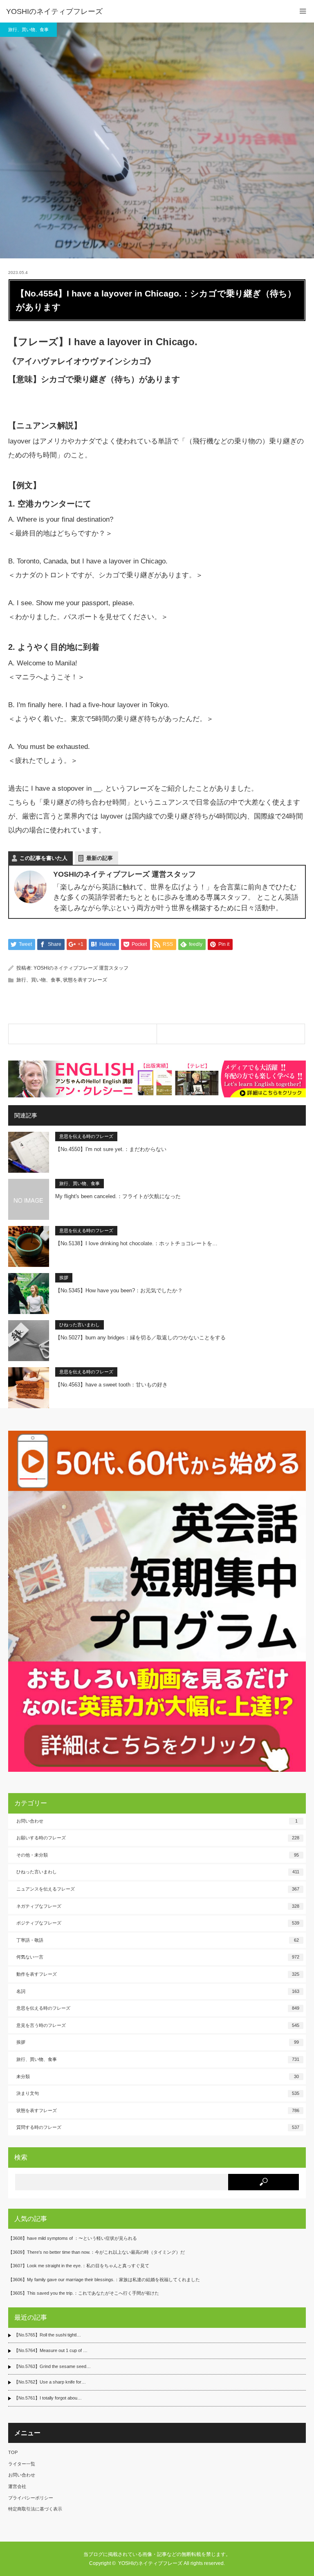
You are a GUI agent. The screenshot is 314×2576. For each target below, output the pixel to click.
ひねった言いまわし (80, 1325)
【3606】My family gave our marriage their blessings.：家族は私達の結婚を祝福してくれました (104, 2280)
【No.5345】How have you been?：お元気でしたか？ (119, 1290)
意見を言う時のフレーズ (158, 2025)
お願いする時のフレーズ (158, 1838)
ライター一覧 (22, 2464)
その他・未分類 (158, 1855)
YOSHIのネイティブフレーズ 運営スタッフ (81, 968)
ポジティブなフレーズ (158, 1923)
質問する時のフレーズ (158, 2127)
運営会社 (17, 2486)
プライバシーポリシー (31, 2498)
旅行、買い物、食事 (28, 29)
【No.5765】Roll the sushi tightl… (47, 2335)
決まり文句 (158, 2093)
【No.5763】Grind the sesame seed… (52, 2366)
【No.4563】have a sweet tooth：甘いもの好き (111, 1385)
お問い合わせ (157, 1821)
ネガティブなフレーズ (158, 1906)
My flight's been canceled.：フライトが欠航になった (118, 1196)
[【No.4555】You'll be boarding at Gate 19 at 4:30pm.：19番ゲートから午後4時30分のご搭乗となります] (231, 1034)
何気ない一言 (158, 1957)
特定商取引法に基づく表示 (35, 2509)
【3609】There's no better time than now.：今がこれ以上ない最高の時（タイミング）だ (96, 2252)
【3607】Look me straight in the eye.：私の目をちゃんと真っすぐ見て (79, 2266)
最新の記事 (100, 858)
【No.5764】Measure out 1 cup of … (51, 2350)
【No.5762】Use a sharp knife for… (50, 2382)
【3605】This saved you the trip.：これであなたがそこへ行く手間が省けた (84, 2293)
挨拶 (64, 1278)
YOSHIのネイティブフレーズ (54, 11)
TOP (13, 2452)
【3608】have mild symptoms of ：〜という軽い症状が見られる (73, 2238)
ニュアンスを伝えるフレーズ (158, 1889)
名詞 (158, 1991)
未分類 (158, 2076)
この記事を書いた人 (44, 858)
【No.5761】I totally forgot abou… (48, 2398)
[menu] (303, 11)
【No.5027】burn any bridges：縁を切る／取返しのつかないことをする (140, 1338)
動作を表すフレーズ (158, 1974)
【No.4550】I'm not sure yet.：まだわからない (111, 1149)
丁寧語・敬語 (158, 1940)
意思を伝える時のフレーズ (86, 1136)
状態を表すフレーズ (85, 980)
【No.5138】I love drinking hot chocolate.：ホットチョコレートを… (136, 1243)
